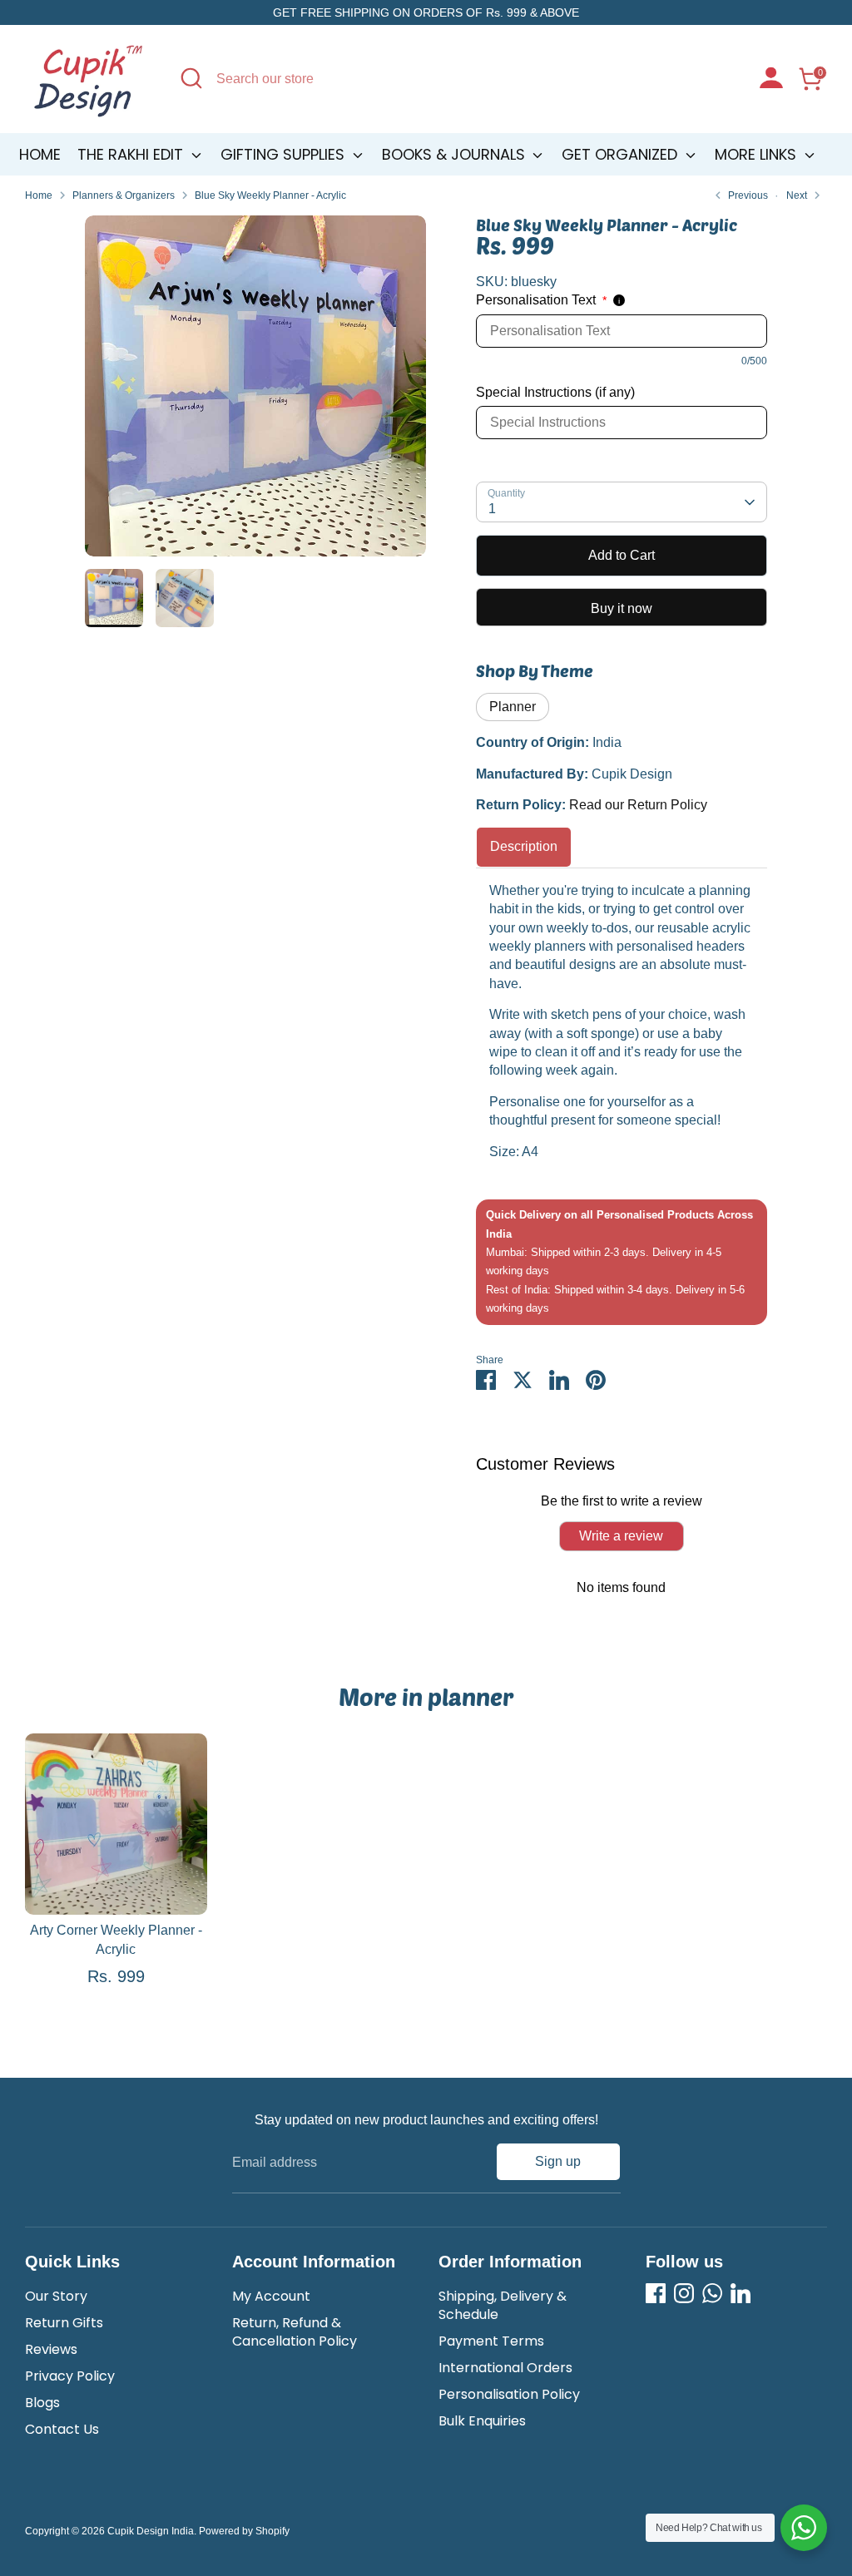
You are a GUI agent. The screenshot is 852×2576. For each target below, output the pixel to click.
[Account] (771, 80)
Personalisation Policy (509, 2394)
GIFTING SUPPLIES (285, 154)
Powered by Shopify (244, 2531)
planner (513, 707)
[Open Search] (191, 78)
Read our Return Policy (638, 805)
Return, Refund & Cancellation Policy (295, 2332)
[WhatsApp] (712, 2293)
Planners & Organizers (124, 195)
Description (524, 846)
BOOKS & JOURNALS (456, 154)
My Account (271, 2296)
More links (758, 154)
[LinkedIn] (741, 2293)
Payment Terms (491, 2341)
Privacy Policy (70, 2376)
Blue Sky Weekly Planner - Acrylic (270, 195)
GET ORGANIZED (622, 154)
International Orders (505, 2368)
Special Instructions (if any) (555, 392)
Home (40, 154)
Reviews (51, 2349)
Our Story (56, 2296)
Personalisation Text (541, 300)
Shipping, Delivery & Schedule (503, 2305)
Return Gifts (64, 2323)
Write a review (621, 1536)
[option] (255, 392)
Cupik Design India (151, 2531)
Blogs (42, 2403)
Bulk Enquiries (482, 2421)
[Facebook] (656, 2293)
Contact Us (62, 2429)
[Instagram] (684, 2293)
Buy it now (622, 608)
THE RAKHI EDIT (132, 154)
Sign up (558, 2161)
